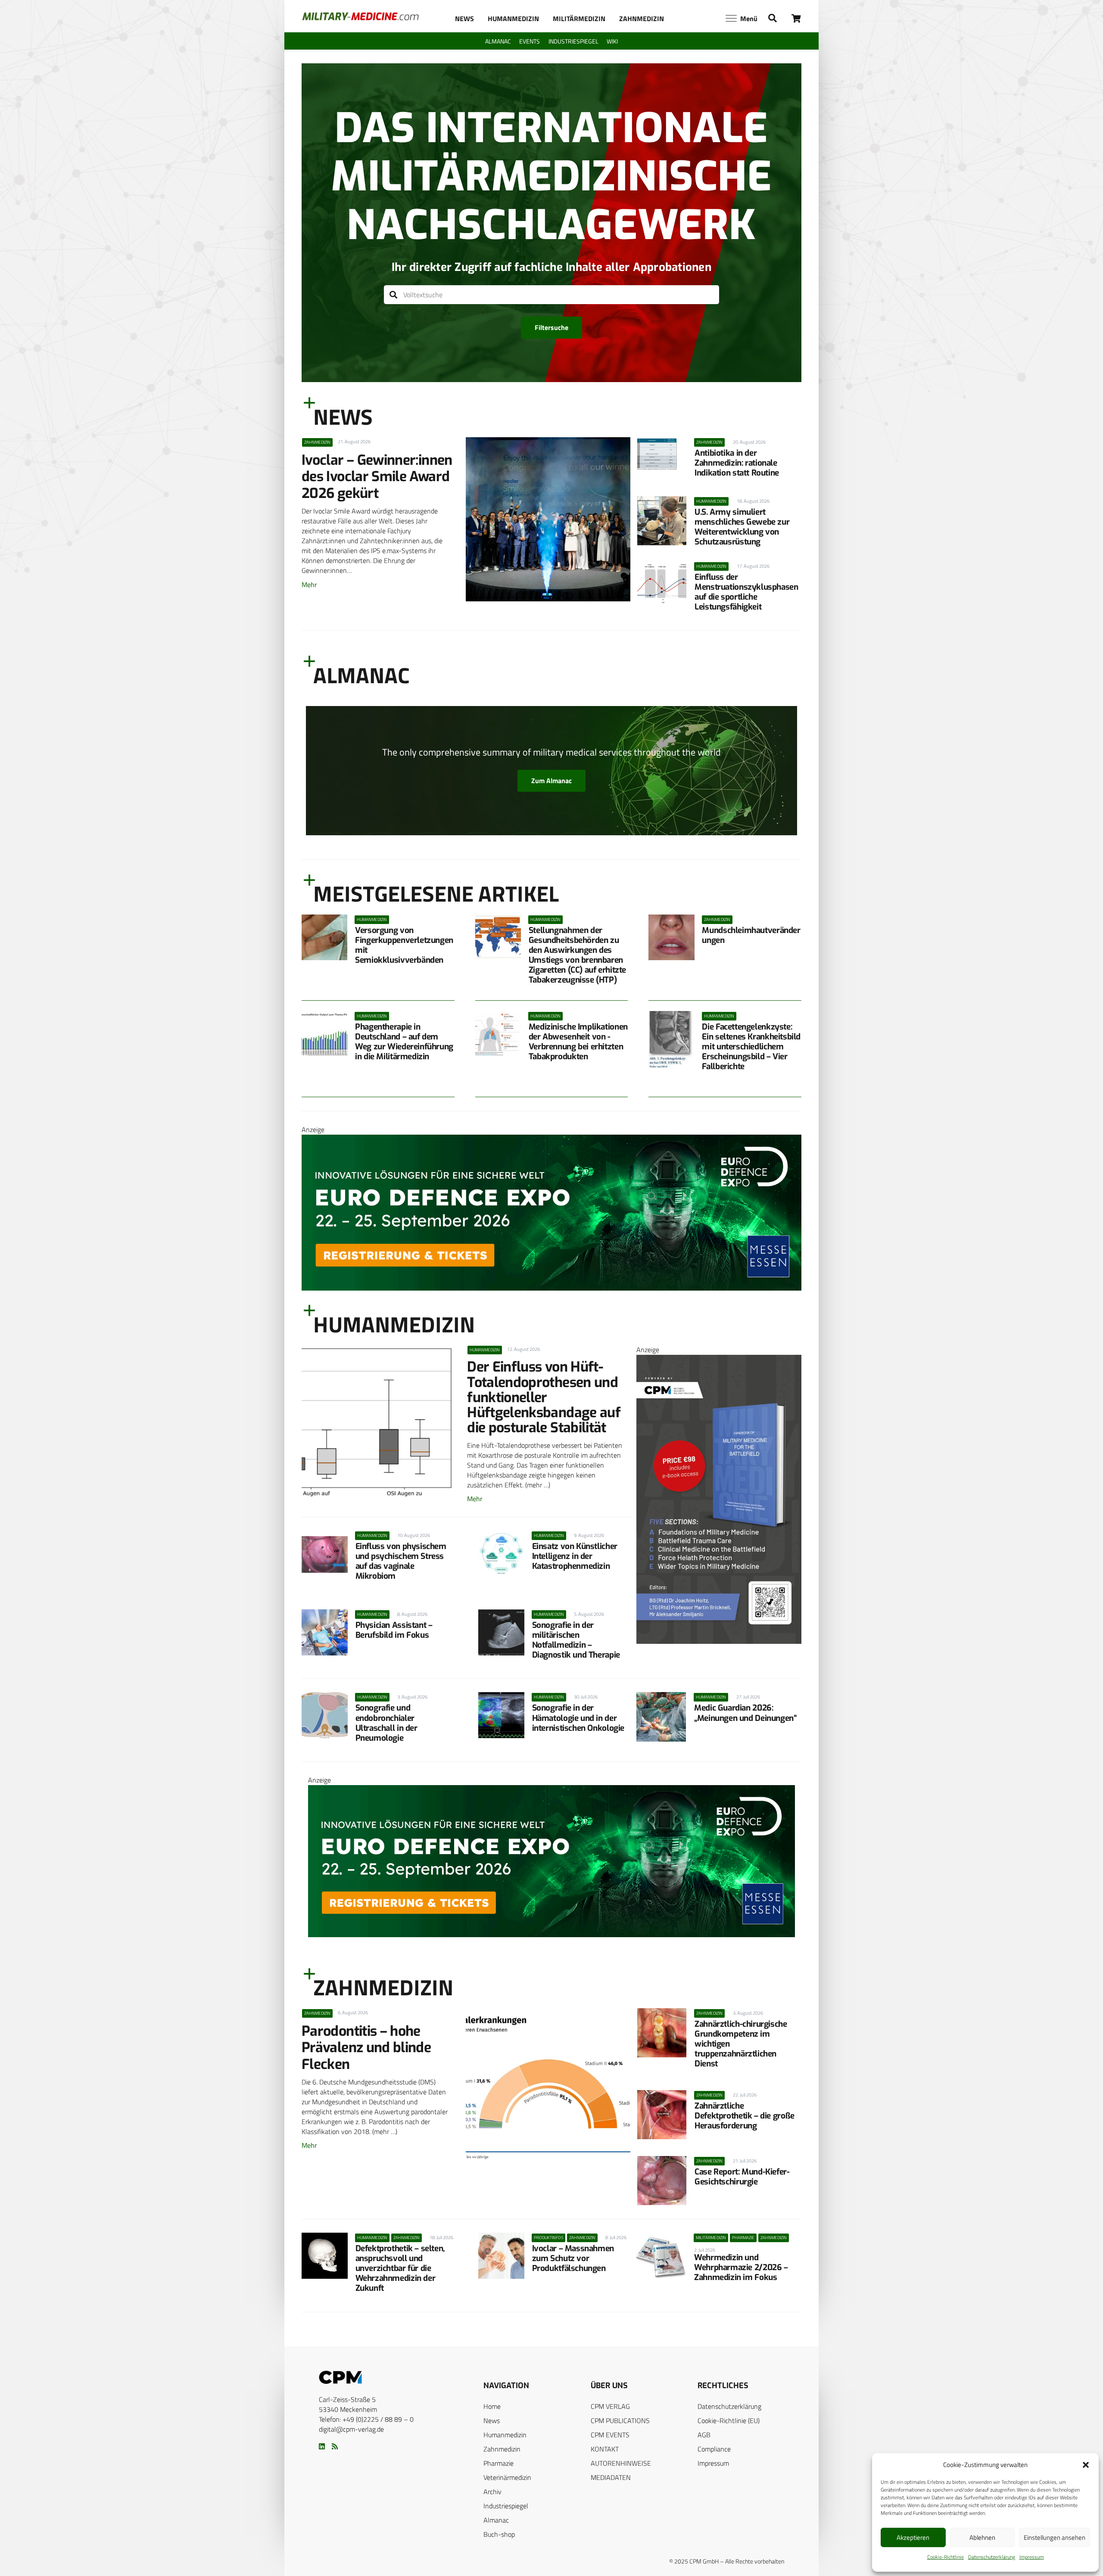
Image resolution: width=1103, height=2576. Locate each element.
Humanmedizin (505, 2435)
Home (492, 2406)
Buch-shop (499, 2534)
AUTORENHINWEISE (621, 2463)
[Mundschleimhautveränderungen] (671, 937)
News (492, 2420)
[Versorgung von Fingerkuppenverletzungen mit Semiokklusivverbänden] (324, 937)
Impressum (1032, 2557)
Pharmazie (499, 2463)
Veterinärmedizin (507, 2477)
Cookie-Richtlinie (946, 2557)
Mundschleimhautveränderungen (751, 935)
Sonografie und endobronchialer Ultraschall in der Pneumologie (386, 1723)
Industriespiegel (506, 2506)
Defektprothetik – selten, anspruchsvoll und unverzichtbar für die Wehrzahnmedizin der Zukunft (400, 2268)
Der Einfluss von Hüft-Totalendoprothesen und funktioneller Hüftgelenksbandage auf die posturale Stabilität (544, 1397)
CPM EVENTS (610, 2435)
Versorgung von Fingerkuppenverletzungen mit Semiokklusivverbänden (404, 945)
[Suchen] (394, 295)
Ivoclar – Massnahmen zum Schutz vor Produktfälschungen (573, 2258)
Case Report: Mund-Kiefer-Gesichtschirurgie (742, 2177)
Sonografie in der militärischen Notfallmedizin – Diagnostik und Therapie (576, 1640)
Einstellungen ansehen (1055, 2537)
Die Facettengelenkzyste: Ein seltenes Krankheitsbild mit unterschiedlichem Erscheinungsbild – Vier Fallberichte (751, 1047)
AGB (704, 2435)
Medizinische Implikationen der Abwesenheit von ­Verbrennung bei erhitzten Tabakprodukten (578, 1042)
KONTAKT (605, 2449)
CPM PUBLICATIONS (620, 2420)
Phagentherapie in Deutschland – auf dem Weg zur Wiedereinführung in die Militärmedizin (404, 1042)
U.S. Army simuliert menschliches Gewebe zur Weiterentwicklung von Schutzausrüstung (742, 527)
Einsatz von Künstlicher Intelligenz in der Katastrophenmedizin (575, 1556)
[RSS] (335, 2446)
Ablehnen (982, 2537)
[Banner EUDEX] (551, 1288)
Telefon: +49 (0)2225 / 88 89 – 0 (366, 2419)
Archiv (492, 2492)
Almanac (496, 2520)
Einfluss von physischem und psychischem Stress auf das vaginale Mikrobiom (401, 1561)
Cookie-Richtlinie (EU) (729, 2420)
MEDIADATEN (611, 2477)
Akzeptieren (913, 2537)
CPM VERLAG (610, 2406)
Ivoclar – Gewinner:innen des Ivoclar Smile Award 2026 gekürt (377, 477)
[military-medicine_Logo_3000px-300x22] (360, 16)
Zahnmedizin (502, 2449)
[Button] (796, 18)
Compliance (714, 2449)
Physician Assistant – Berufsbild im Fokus (394, 1630)
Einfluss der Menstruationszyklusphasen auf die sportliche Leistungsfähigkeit (746, 592)
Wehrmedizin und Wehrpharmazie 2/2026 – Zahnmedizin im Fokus (741, 2267)
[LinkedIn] (322, 2446)
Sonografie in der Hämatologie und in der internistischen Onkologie (578, 1718)
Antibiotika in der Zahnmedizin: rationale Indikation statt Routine (737, 463)
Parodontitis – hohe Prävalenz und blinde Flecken (366, 2048)
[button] (1086, 2465)
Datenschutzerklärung (992, 2557)
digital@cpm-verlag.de (351, 2429)
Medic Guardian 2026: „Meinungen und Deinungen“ (745, 1713)
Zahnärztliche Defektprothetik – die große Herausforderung (745, 2116)
